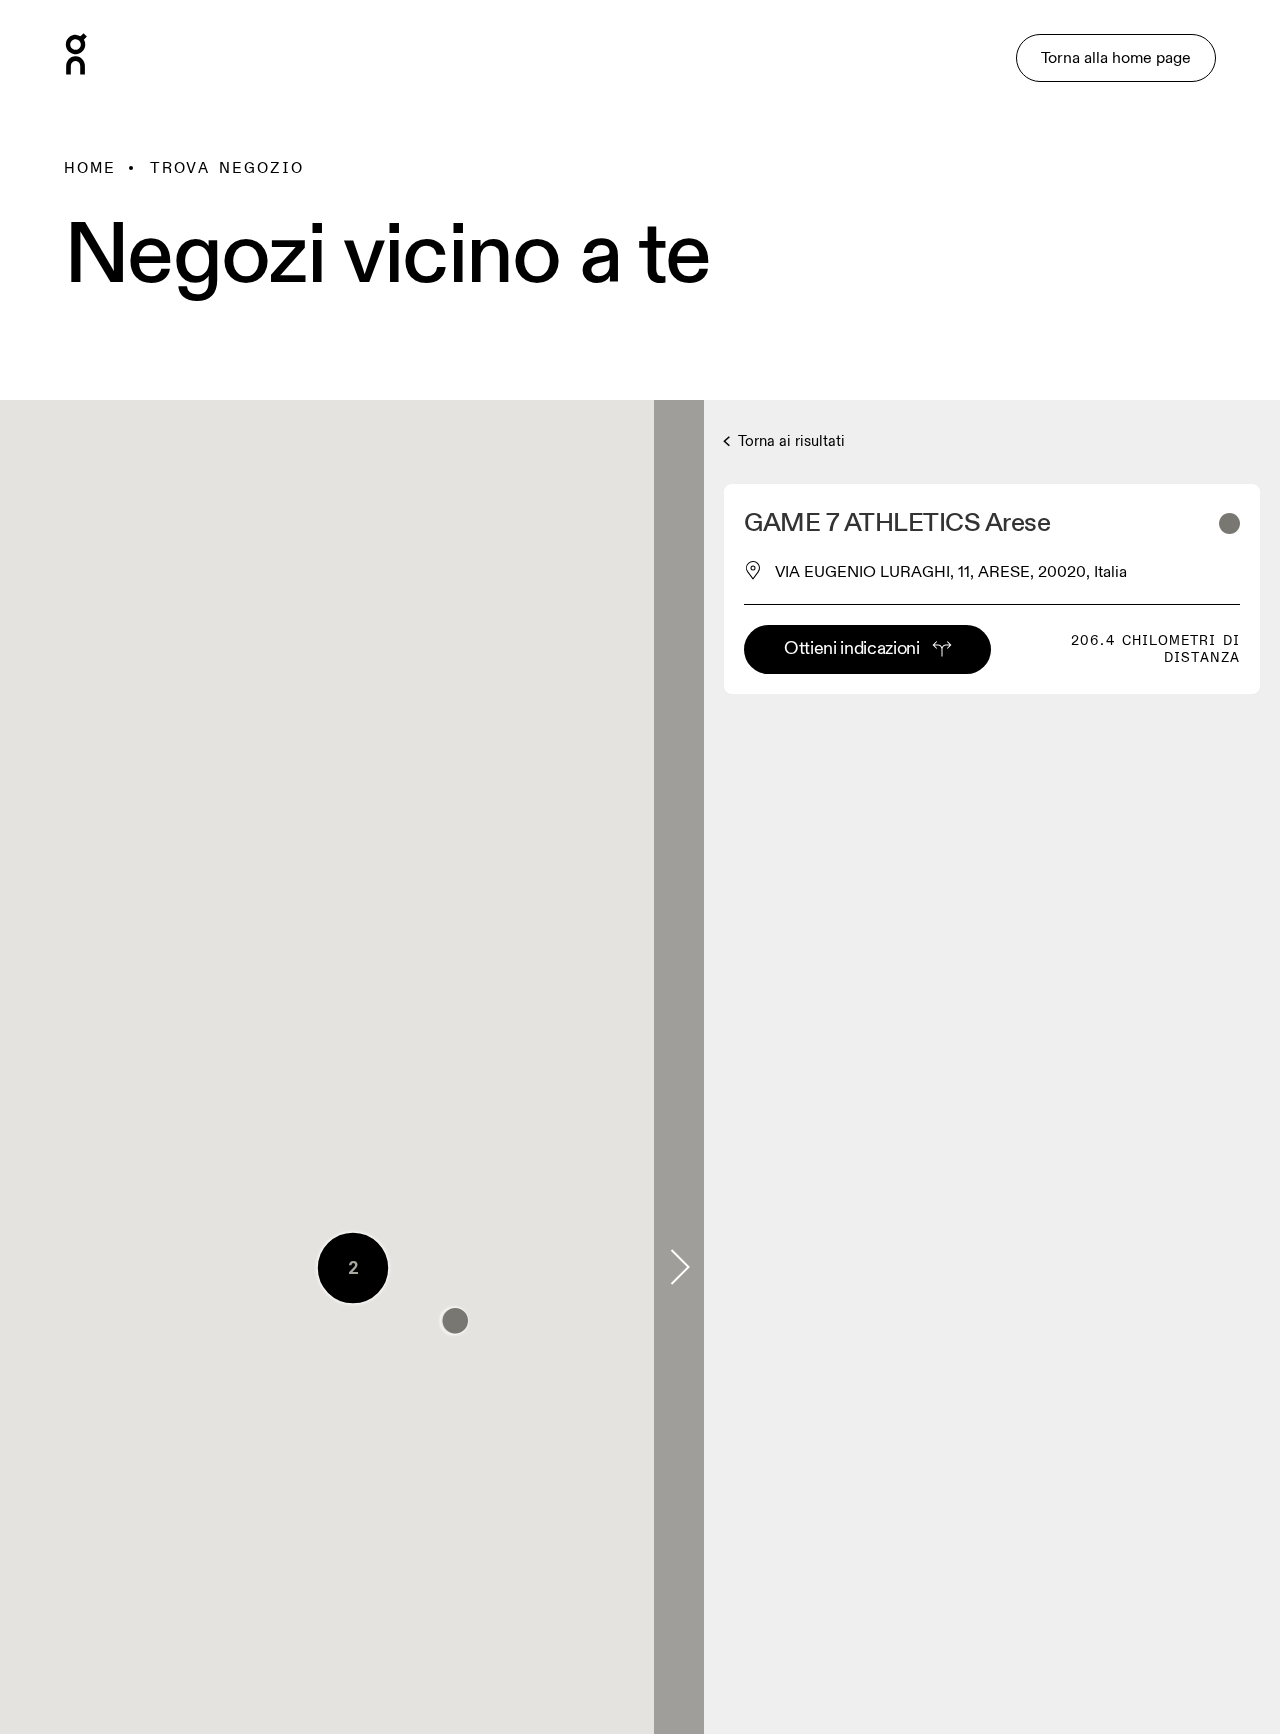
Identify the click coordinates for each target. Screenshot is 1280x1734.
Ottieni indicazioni (852, 648)
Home (90, 168)
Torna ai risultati (790, 441)
